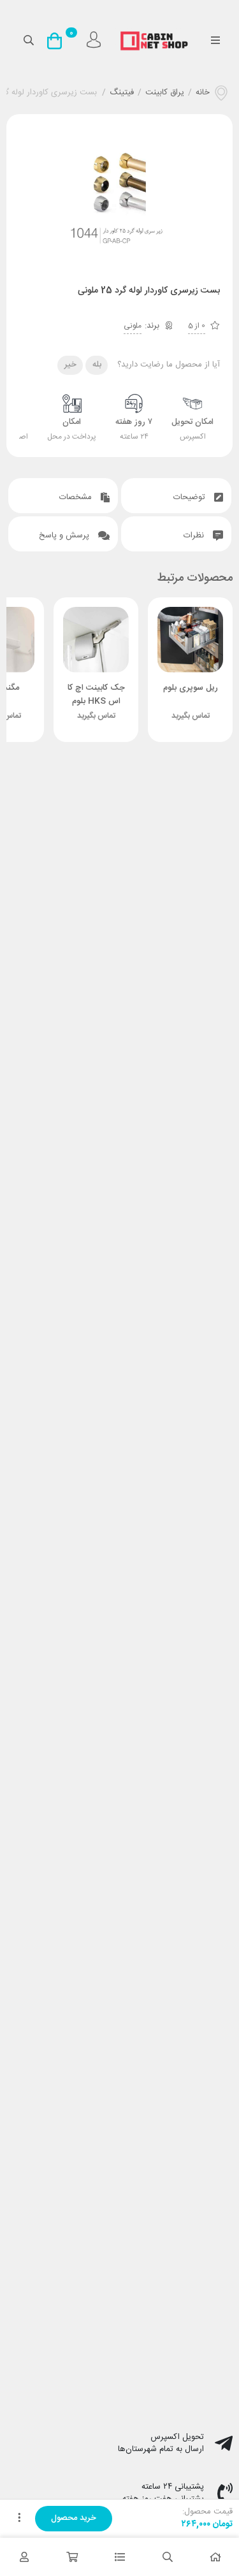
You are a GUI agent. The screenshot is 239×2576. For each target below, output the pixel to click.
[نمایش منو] (215, 41)
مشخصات (77, 497)
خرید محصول (74, 2518)
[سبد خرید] (72, 2557)
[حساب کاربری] (24, 2557)
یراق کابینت (165, 93)
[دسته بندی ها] (119, 2557)
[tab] (176, 496)
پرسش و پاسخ (65, 535)
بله (97, 365)
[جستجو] (167, 2557)
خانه (203, 93)
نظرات (195, 535)
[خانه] (215, 2557)
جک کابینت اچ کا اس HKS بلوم (96, 695)
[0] (58, 41)
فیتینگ (122, 93)
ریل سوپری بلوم (191, 688)
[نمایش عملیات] (19, 2519)
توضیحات (191, 497)
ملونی (133, 326)
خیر (70, 365)
